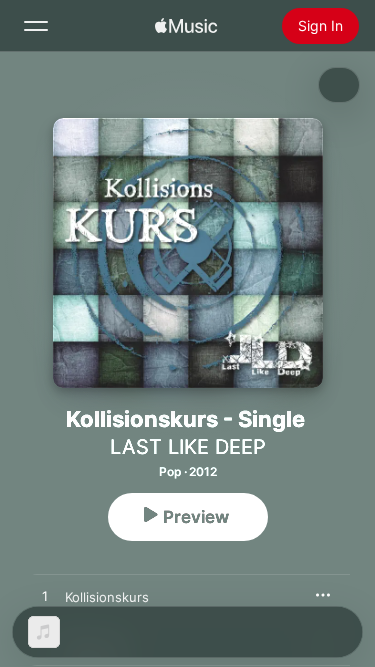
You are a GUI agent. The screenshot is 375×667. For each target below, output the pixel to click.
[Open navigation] (36, 26)
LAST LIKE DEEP (188, 447)
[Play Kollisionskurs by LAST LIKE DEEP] (45, 597)
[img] (186, 26)
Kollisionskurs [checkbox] (107, 597)
